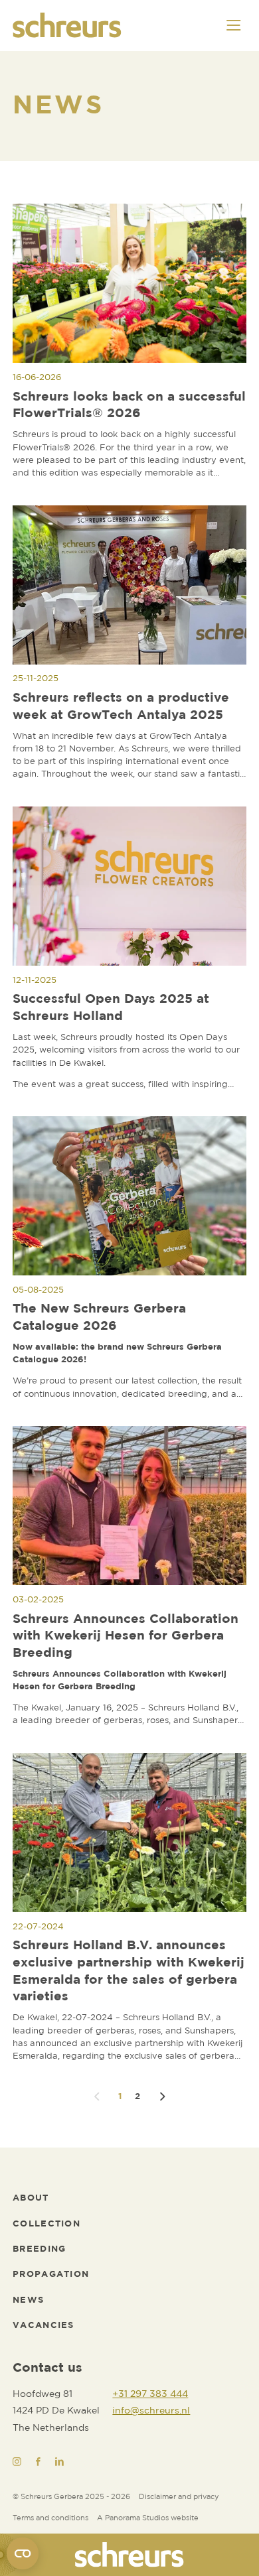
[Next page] (163, 2097)
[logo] (129, 2555)
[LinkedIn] (59, 2462)
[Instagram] (17, 2462)
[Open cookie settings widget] (23, 2553)
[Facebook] (38, 2462)
